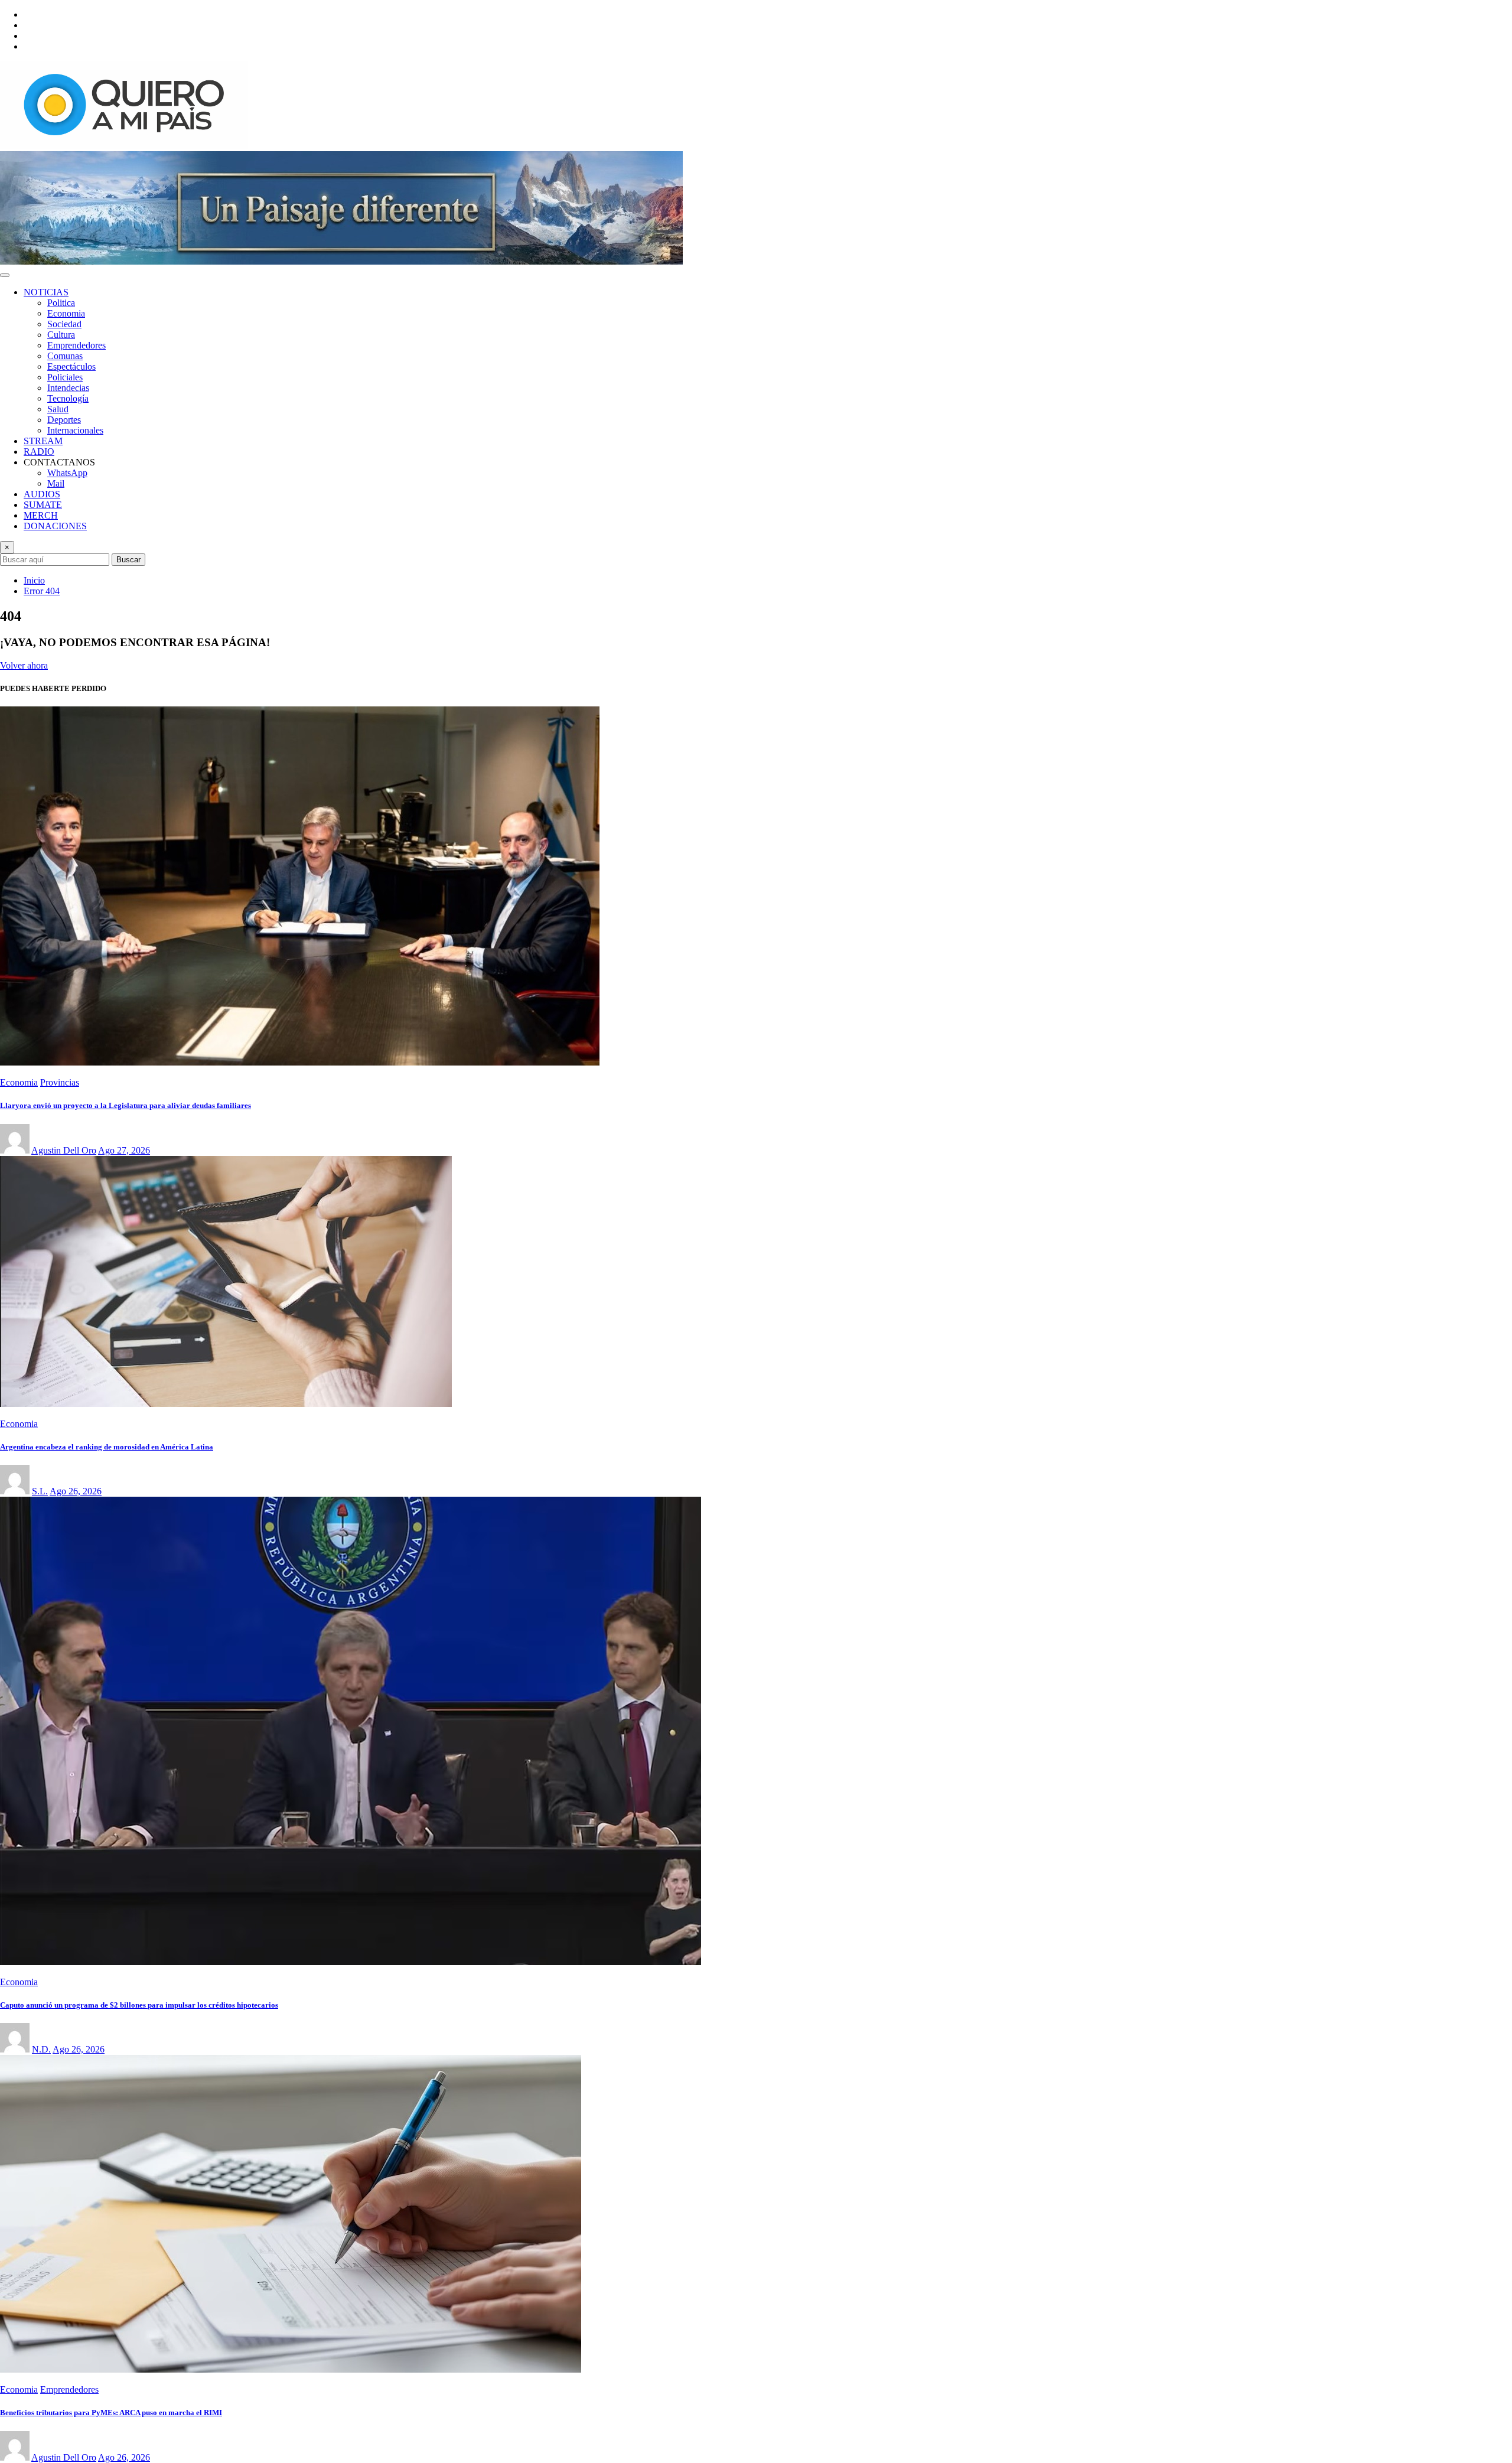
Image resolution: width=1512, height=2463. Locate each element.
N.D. (41, 2049)
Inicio (34, 580)
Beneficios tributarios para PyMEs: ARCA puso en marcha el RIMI (111, 2412)
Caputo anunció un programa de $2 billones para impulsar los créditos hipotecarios (139, 2005)
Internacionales (75, 430)
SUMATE (43, 505)
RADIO (39, 452)
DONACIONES (55, 526)
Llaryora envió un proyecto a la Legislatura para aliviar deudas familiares (126, 1105)
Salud (58, 409)
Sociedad (64, 324)
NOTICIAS (46, 292)
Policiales (65, 377)
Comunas (65, 356)
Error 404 (42, 591)
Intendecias (68, 388)
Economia (66, 313)
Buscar (128, 560)
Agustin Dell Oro (64, 1150)
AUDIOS (42, 494)
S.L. (40, 1491)
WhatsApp (67, 473)
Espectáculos (71, 366)
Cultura (61, 335)
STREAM (43, 441)
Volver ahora (24, 665)
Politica (61, 303)
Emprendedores (76, 345)
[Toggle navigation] (5, 275)
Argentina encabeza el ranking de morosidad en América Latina (107, 1447)
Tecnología (68, 398)
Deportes (64, 420)
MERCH (41, 515)
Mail (56, 483)
